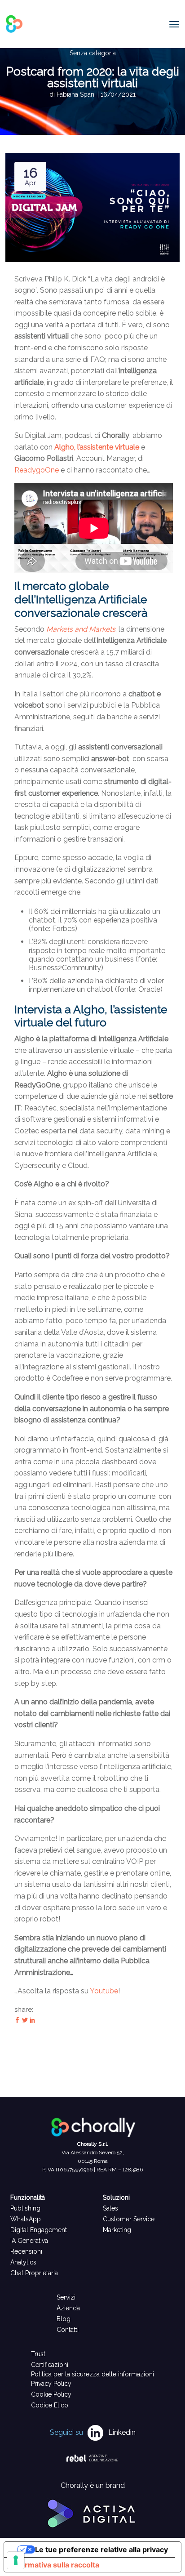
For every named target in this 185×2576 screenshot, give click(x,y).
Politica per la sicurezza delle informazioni (92, 2374)
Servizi (66, 2297)
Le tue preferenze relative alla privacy (101, 2549)
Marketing (117, 2230)
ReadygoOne (37, 470)
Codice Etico (50, 2405)
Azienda (68, 2308)
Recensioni (26, 2251)
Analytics (23, 2262)
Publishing (25, 2208)
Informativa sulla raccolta (55, 2565)
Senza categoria (93, 53)
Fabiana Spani (77, 94)
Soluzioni (116, 2197)
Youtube (104, 1991)
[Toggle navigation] (174, 24)
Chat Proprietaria (34, 2273)
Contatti (68, 2330)
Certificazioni (50, 2365)
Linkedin (122, 2432)
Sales (110, 2208)
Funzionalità (28, 2197)
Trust (38, 2354)
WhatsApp (26, 2219)
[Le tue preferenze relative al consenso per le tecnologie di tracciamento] (16, 2560)
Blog (64, 2319)
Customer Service (129, 2219)
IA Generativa (29, 2241)
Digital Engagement (39, 2230)
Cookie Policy (51, 2394)
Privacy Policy (51, 2384)
